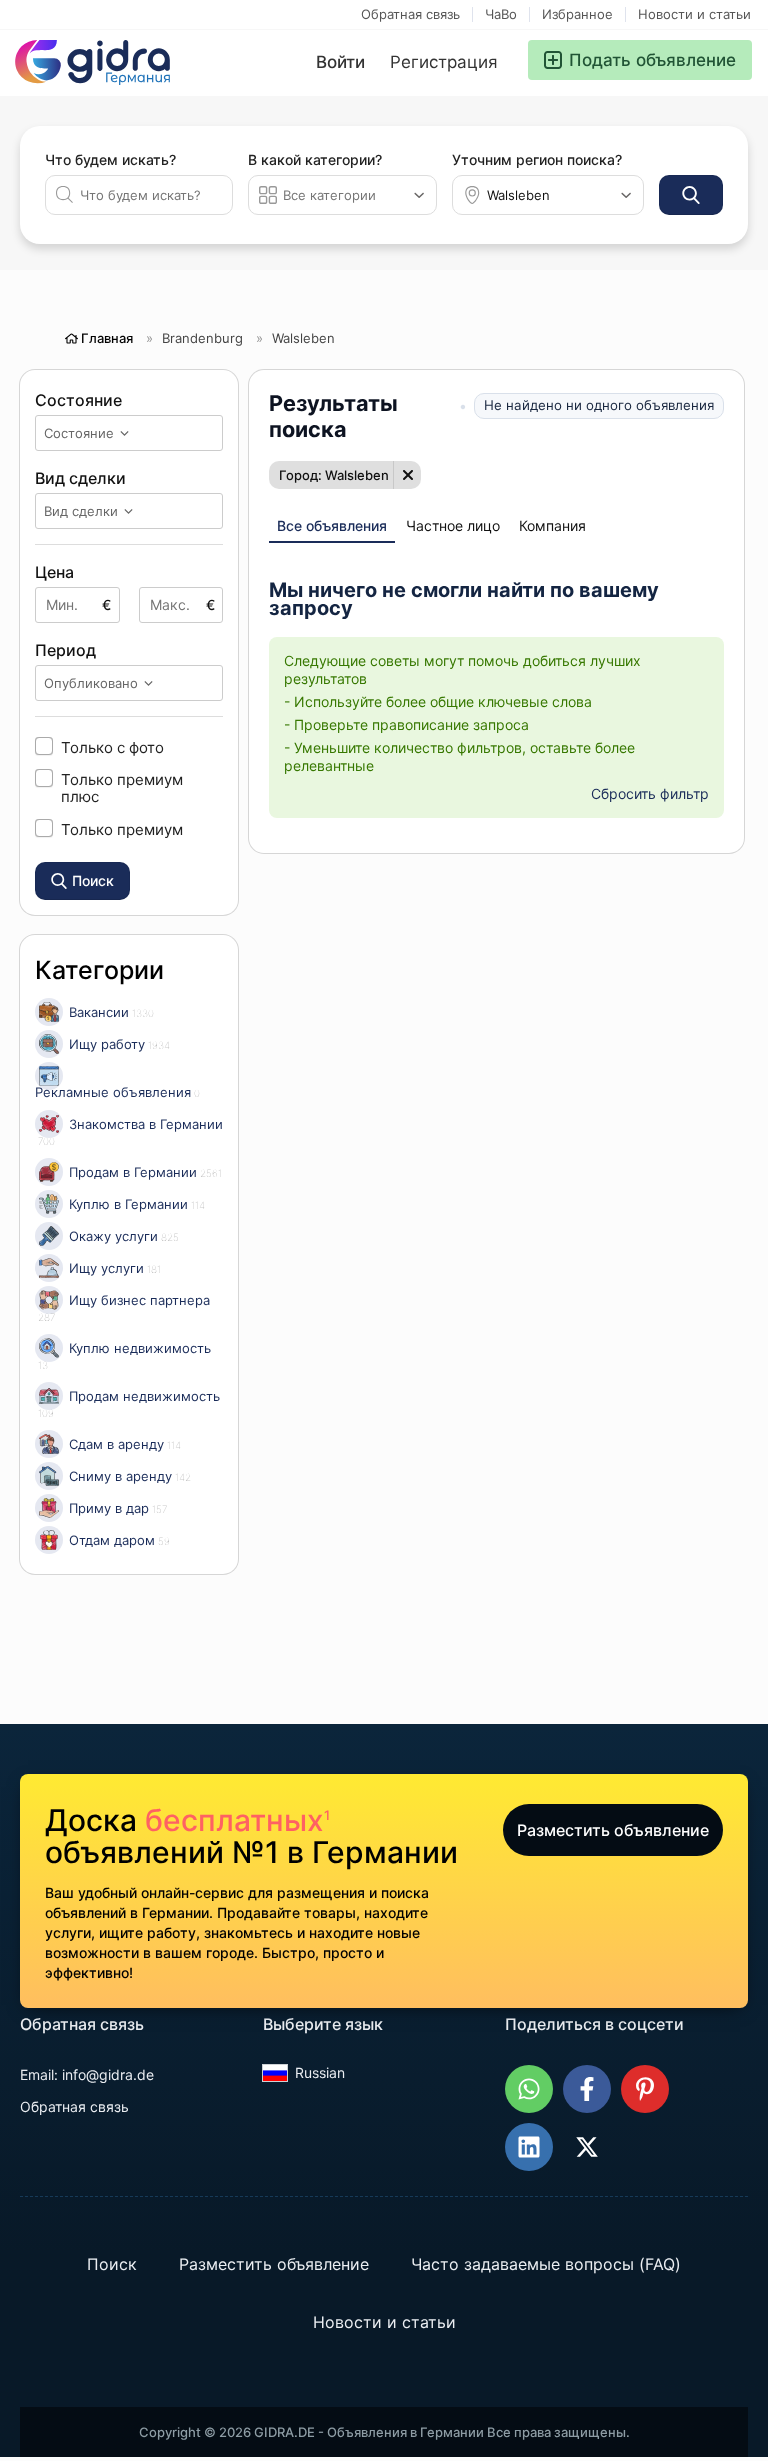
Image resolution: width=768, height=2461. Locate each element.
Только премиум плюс (122, 787)
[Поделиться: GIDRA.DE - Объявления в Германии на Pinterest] (645, 2089)
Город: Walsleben (334, 475)
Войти (340, 62)
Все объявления (332, 525)
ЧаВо (501, 14)
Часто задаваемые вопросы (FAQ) (546, 2264)
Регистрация (444, 62)
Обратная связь (410, 14)
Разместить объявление (613, 1830)
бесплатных (237, 1820)
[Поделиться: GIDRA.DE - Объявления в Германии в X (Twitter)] (587, 2147)
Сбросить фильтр (650, 793)
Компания (552, 525)
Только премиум (122, 829)
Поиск (112, 2264)
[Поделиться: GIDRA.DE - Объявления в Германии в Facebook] (587, 2089)
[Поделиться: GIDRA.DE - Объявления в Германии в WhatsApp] (529, 2089)
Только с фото (112, 747)
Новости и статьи (694, 14)
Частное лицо (453, 525)
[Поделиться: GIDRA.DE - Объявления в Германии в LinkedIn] (529, 2147)
